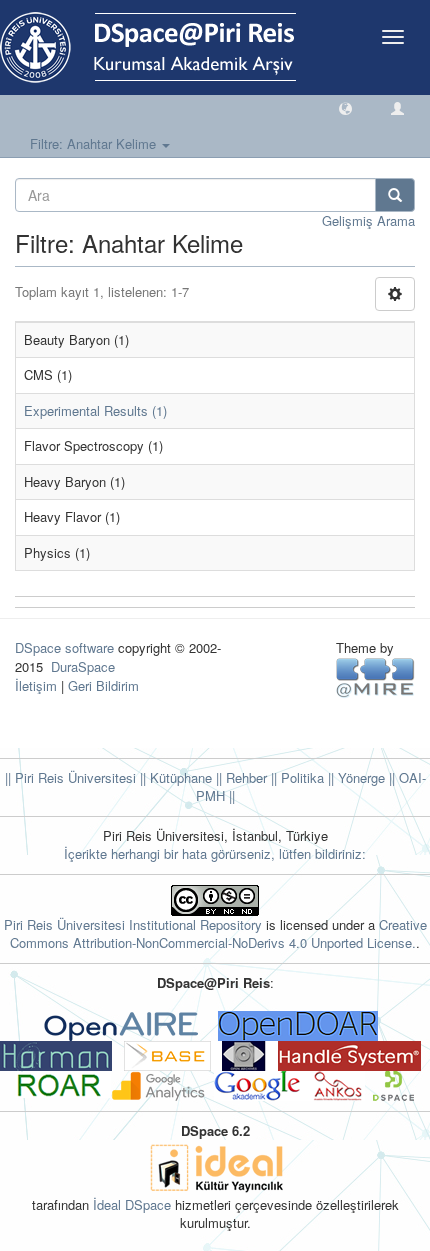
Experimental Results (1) (95, 410)
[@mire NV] (375, 676)
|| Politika (295, 777)
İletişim (36, 685)
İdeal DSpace (132, 1204)
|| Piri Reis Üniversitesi (70, 777)
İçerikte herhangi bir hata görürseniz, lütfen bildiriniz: (215, 853)
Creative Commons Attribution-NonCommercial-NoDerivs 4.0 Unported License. (218, 934)
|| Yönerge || (359, 777)
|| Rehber (239, 777)
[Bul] (395, 195)
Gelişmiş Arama (368, 220)
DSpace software (64, 647)
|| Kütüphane (174, 777)
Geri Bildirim (103, 685)
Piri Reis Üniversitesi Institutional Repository (133, 924)
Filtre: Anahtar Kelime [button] (95, 143)
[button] (345, 107)
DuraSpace (83, 666)
